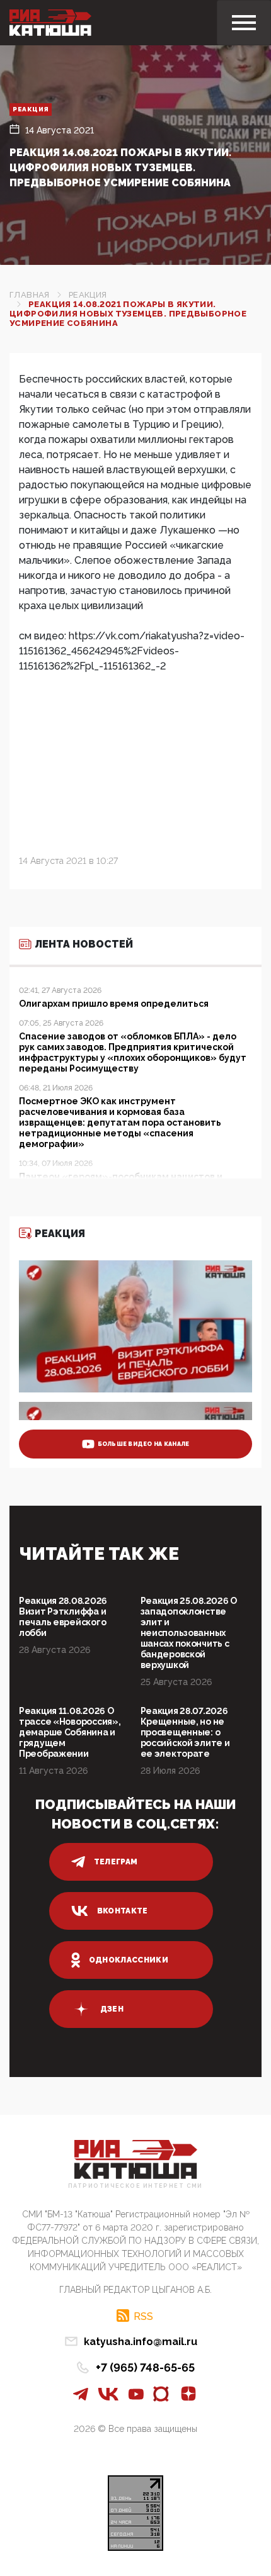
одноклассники (129, 1960)
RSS (143, 2316)
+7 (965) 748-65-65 (145, 2367)
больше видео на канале (144, 1444)
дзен (112, 2009)
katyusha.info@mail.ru (141, 2342)
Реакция (31, 109)
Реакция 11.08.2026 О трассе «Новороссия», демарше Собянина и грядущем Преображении (70, 1732)
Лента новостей (84, 944)
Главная (30, 295)
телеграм (116, 1862)
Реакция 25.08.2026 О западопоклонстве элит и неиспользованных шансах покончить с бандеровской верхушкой (189, 1633)
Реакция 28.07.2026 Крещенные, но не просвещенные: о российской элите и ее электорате (185, 1732)
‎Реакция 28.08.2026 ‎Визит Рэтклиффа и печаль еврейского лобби (63, 1617)
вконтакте (123, 1911)
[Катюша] (50, 23)
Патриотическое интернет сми (135, 2186)
